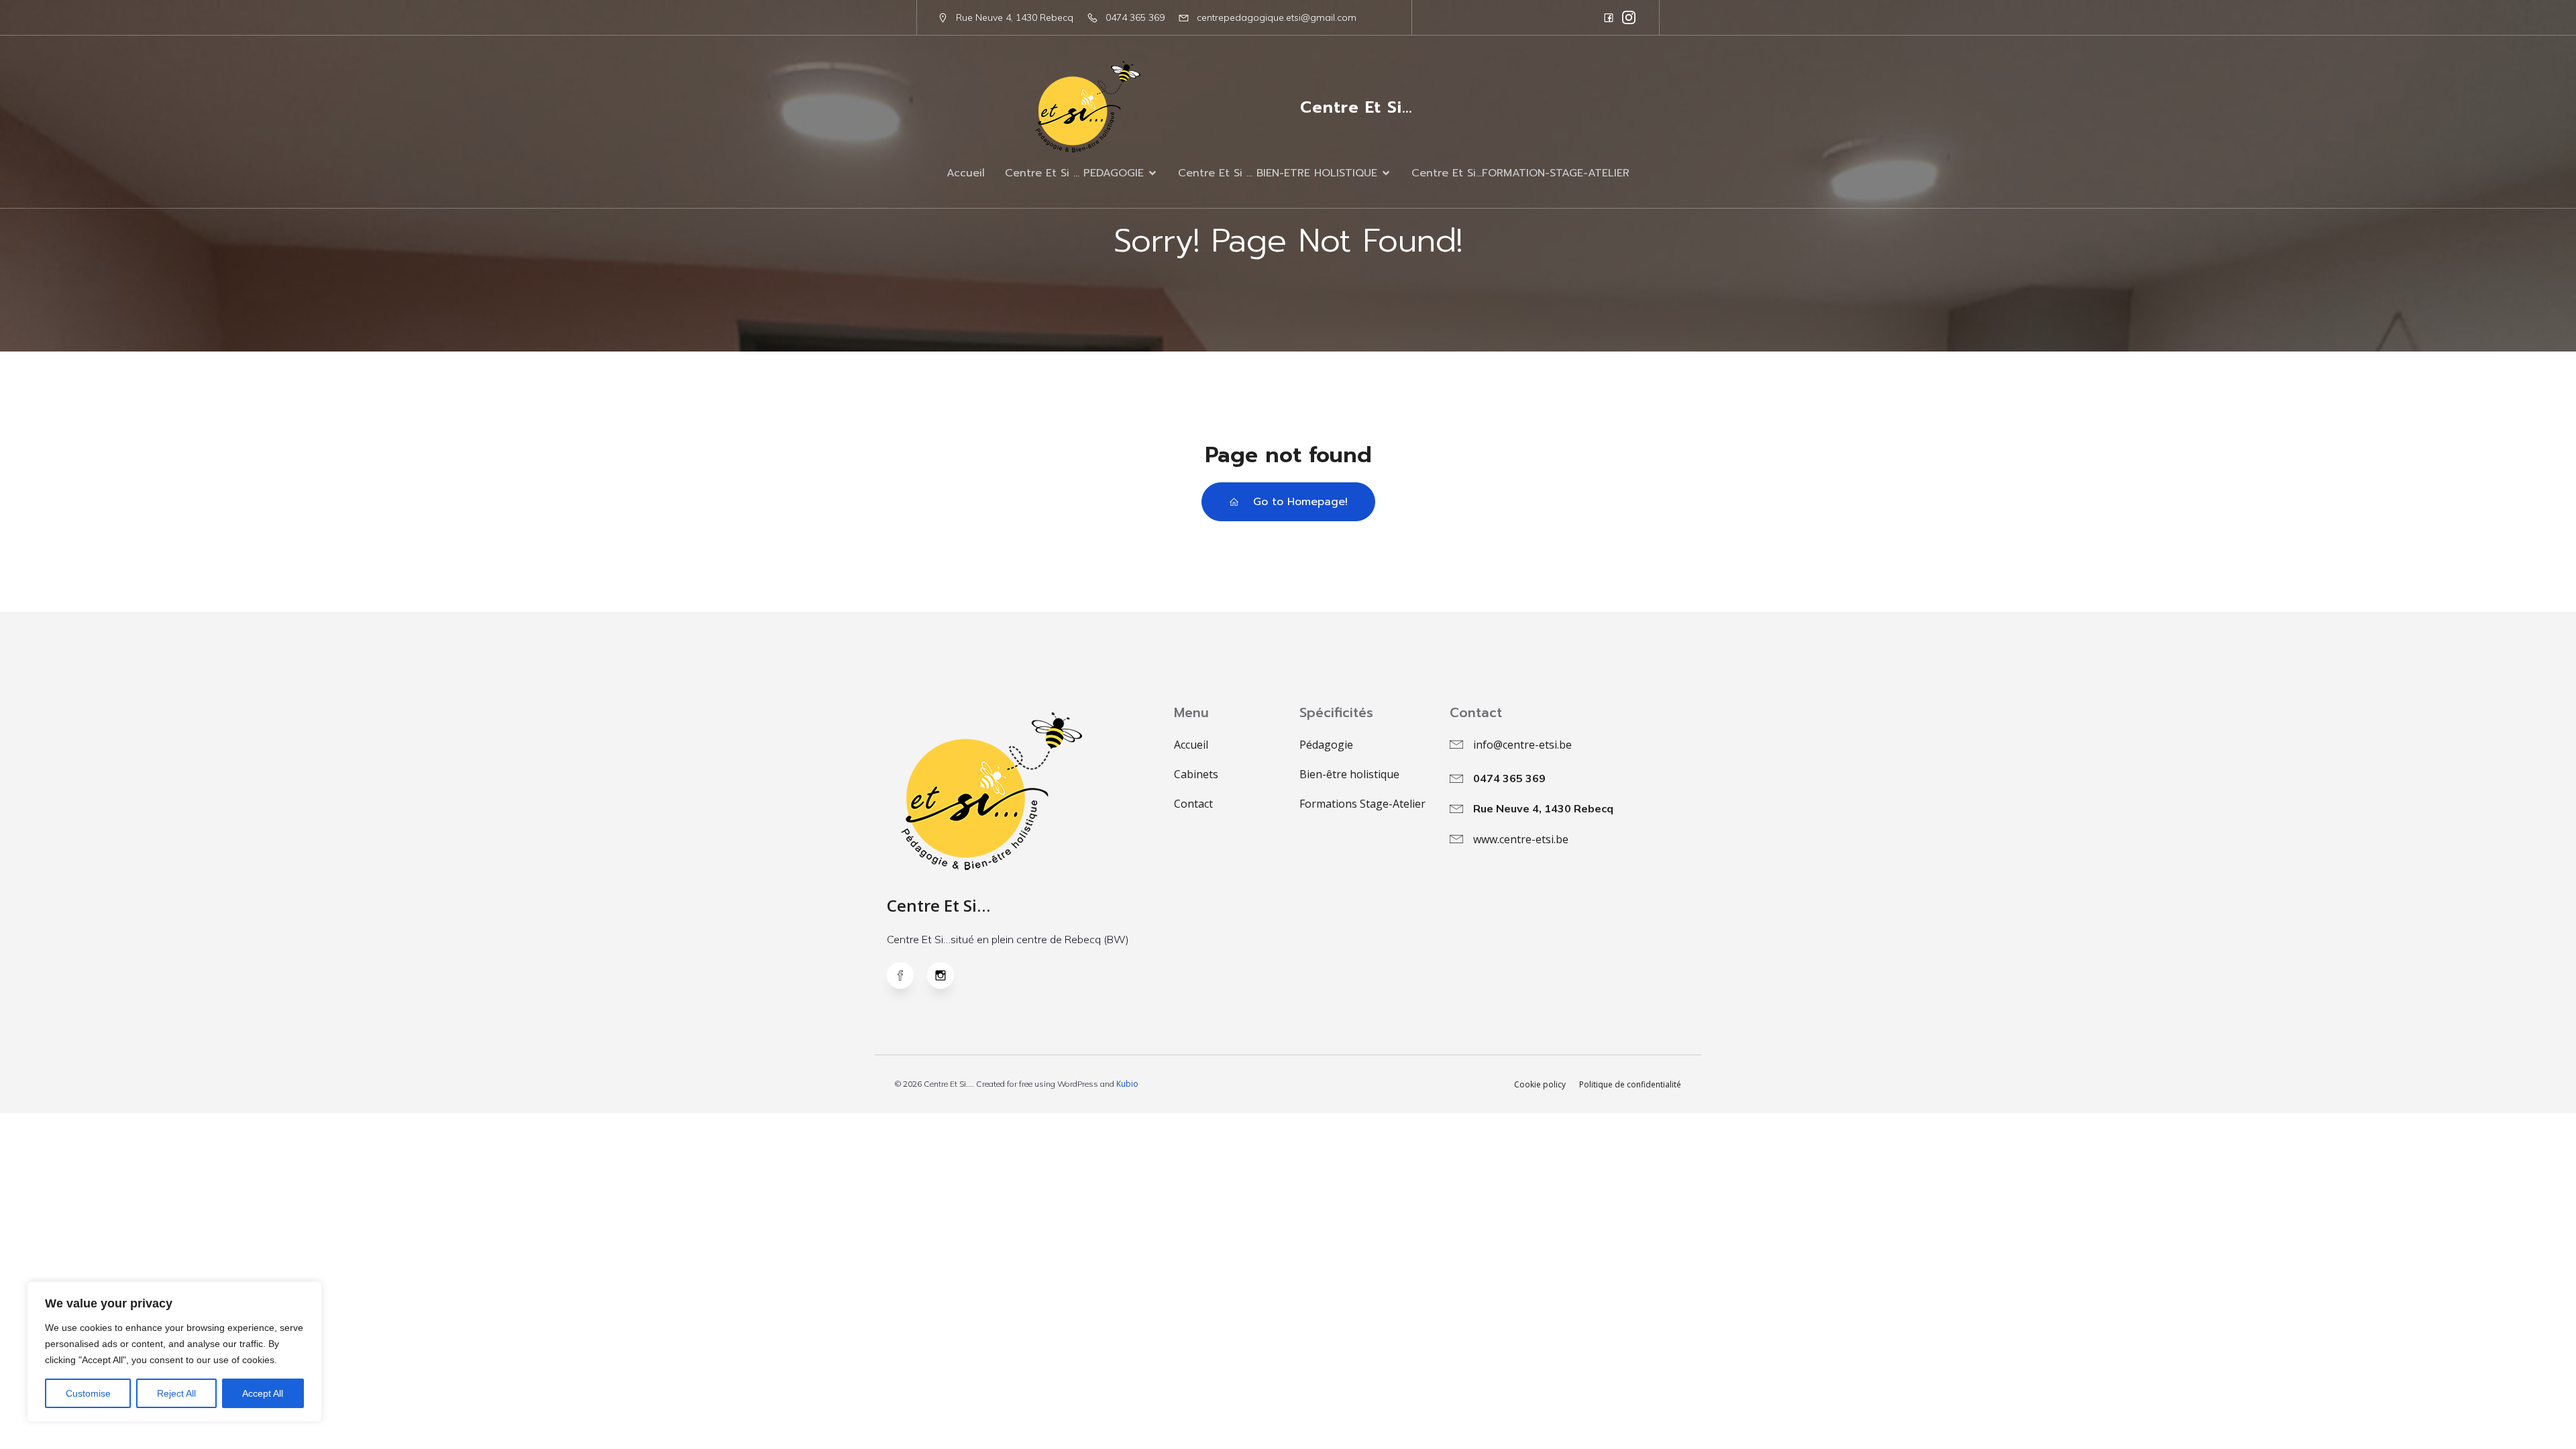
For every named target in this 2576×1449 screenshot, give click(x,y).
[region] (174, 1352)
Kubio (1127, 1084)
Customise (88, 1393)
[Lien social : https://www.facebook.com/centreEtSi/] (1609, 17)
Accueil (966, 173)
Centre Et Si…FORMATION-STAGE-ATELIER (1520, 173)
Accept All (263, 1393)
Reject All (176, 1393)
